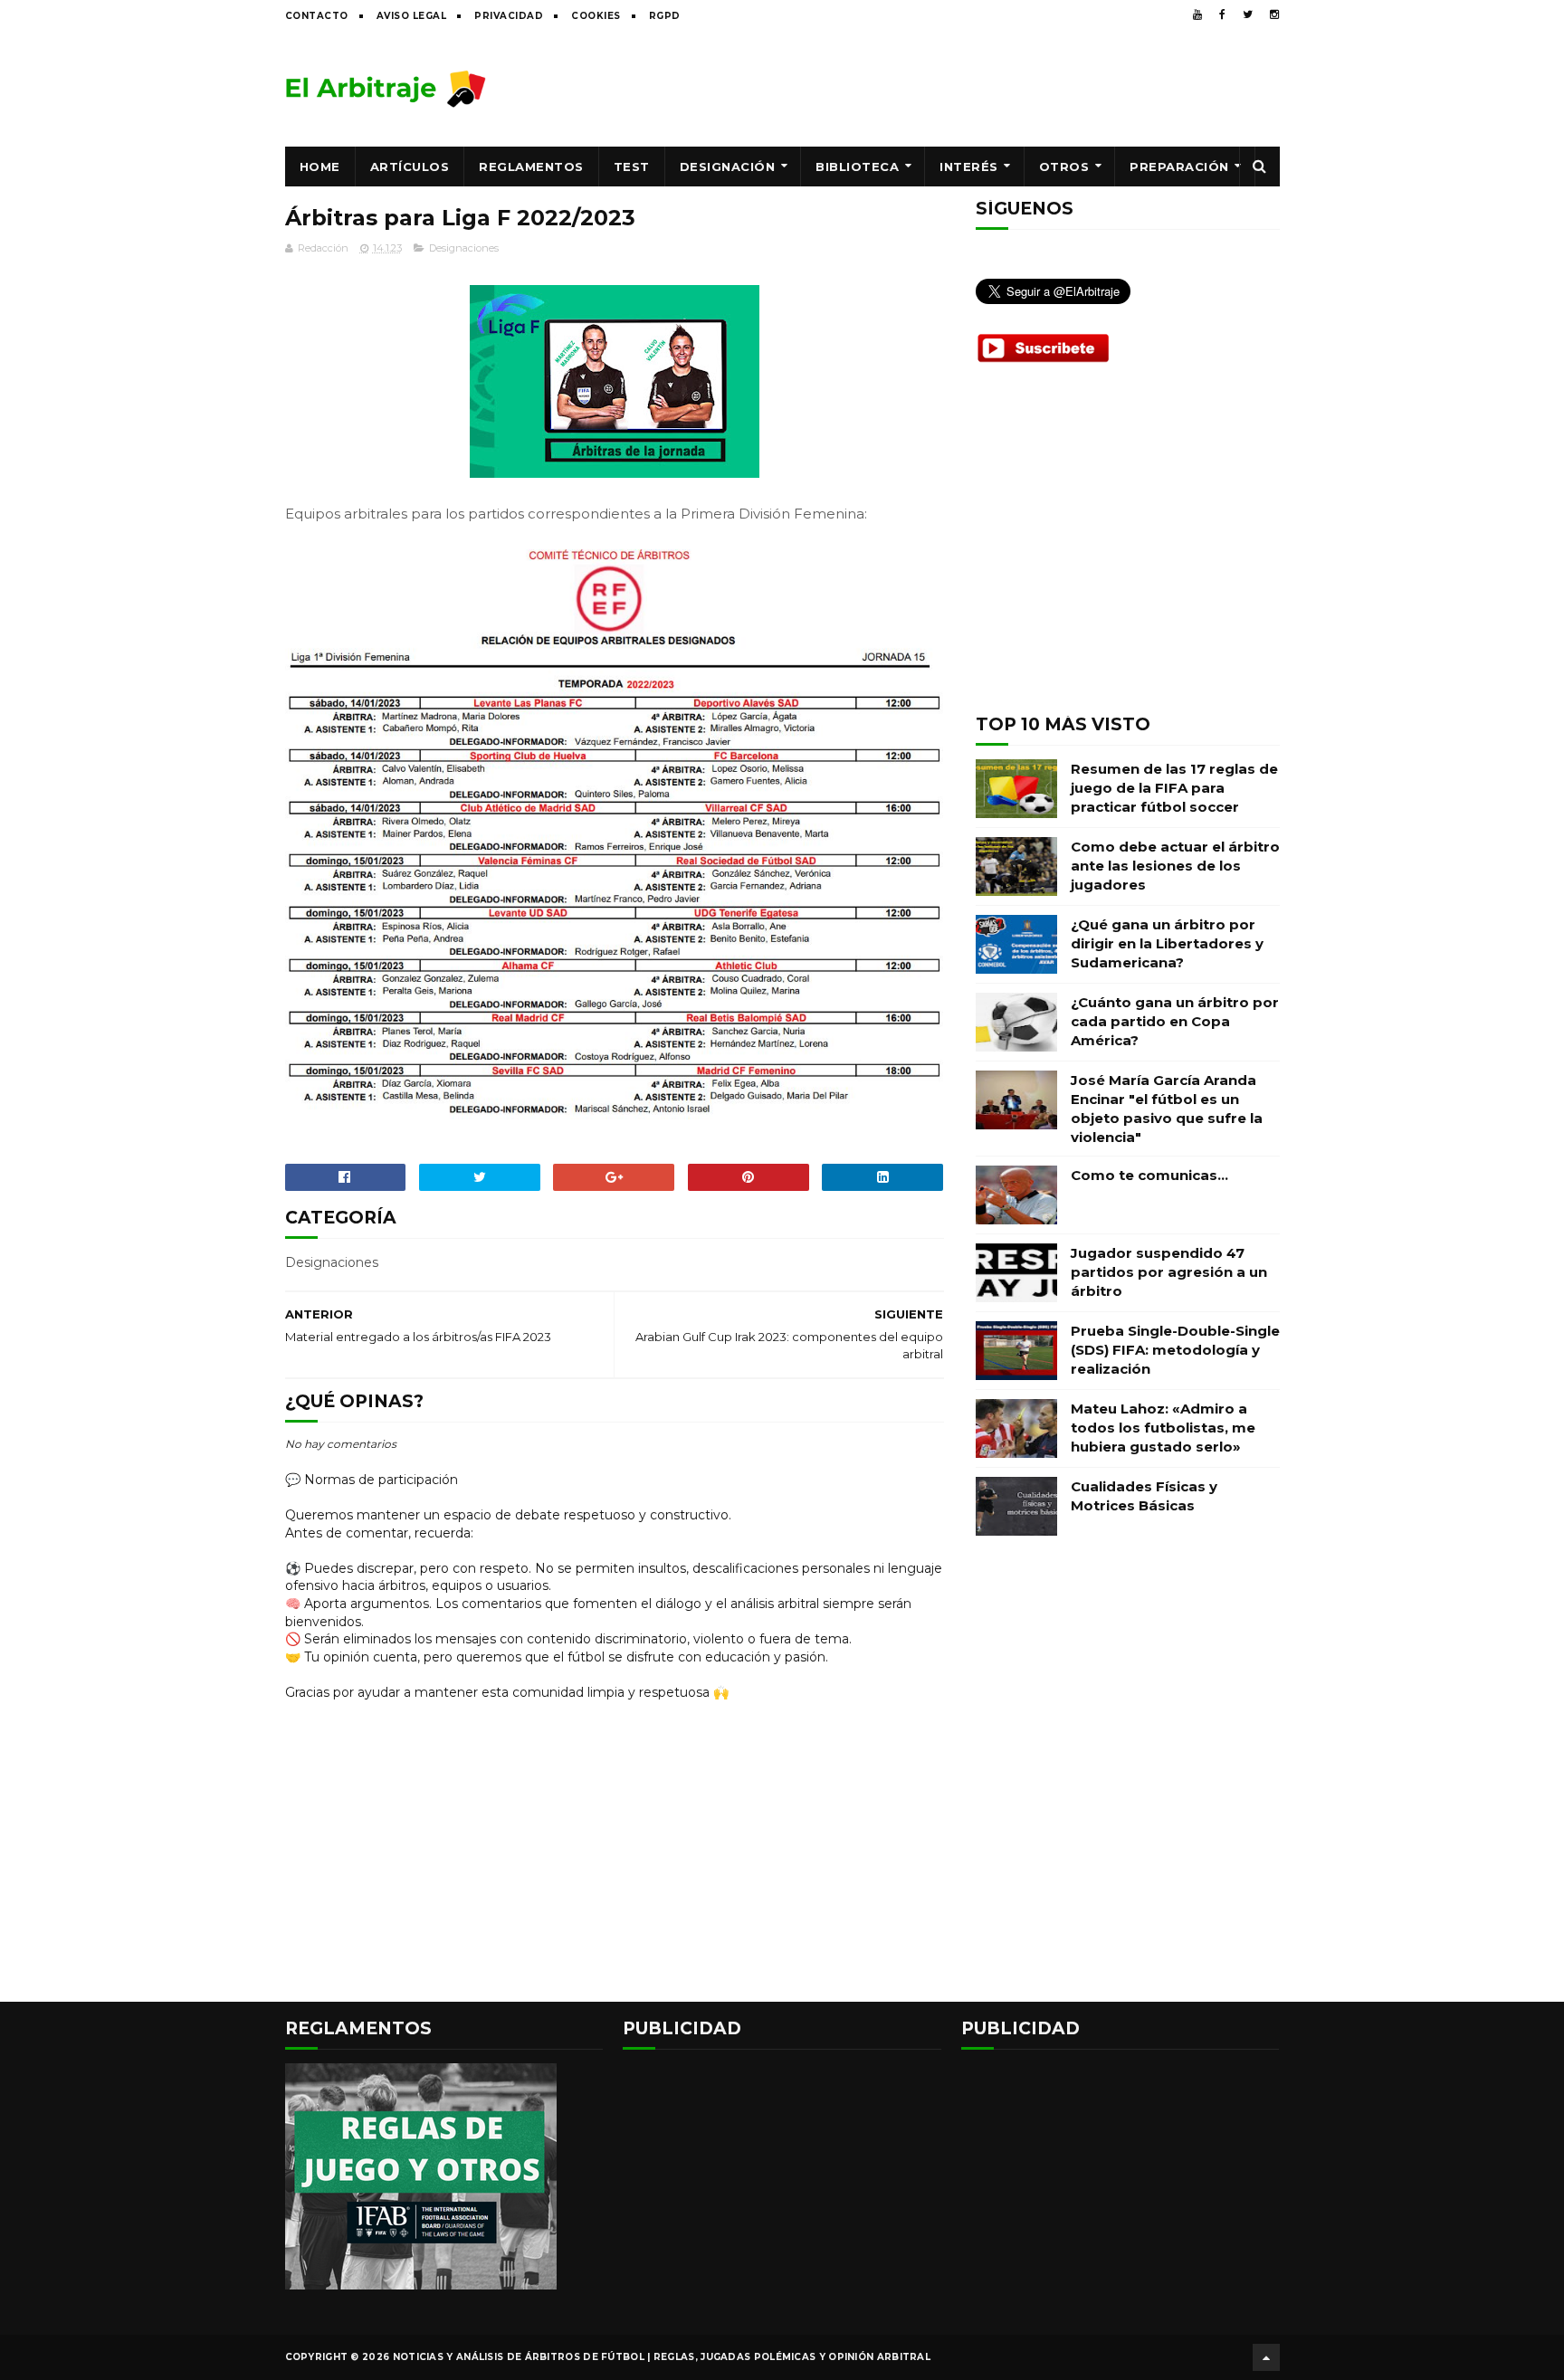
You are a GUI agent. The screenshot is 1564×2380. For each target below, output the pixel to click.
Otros (1064, 167)
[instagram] (1274, 14)
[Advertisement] (950, 88)
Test (632, 167)
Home (320, 167)
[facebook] (1222, 14)
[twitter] (1248, 14)
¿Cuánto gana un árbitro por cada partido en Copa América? (1175, 1021)
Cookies (596, 16)
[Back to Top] (1266, 2357)
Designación (728, 167)
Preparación (1179, 167)
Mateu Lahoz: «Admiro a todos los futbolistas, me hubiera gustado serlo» (1163, 1428)
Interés (969, 167)
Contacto (317, 16)
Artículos (410, 167)
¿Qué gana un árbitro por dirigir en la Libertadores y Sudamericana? (1167, 943)
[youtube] (1197, 14)
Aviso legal (412, 16)
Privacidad (509, 16)
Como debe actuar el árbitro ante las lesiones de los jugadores (1175, 866)
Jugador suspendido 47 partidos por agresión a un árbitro (1169, 1272)
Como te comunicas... (1149, 1175)
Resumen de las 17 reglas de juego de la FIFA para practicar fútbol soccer (1174, 788)
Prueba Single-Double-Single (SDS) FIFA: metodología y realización (1175, 1350)
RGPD (665, 16)
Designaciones (464, 248)
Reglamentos (531, 167)
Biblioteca (857, 167)
